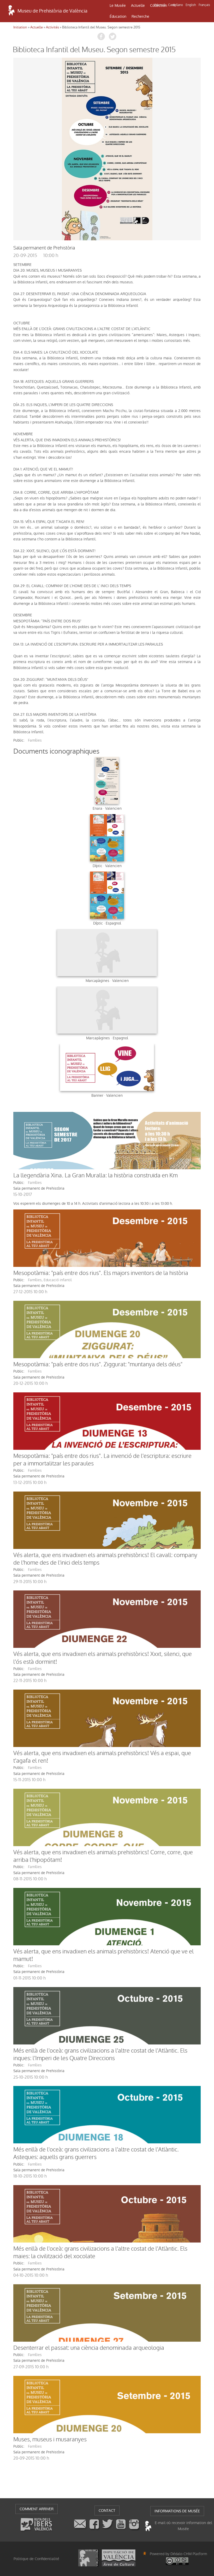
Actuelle (138, 5)
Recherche (140, 16)
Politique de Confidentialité (36, 2559)
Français (204, 5)
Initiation (20, 27)
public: (19, 740)
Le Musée (118, 5)
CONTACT (107, 2511)
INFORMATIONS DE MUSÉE (177, 2511)
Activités (52, 27)
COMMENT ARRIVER (37, 2509)
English (191, 5)
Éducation (118, 16)
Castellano (176, 5)
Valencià (160, 5)
